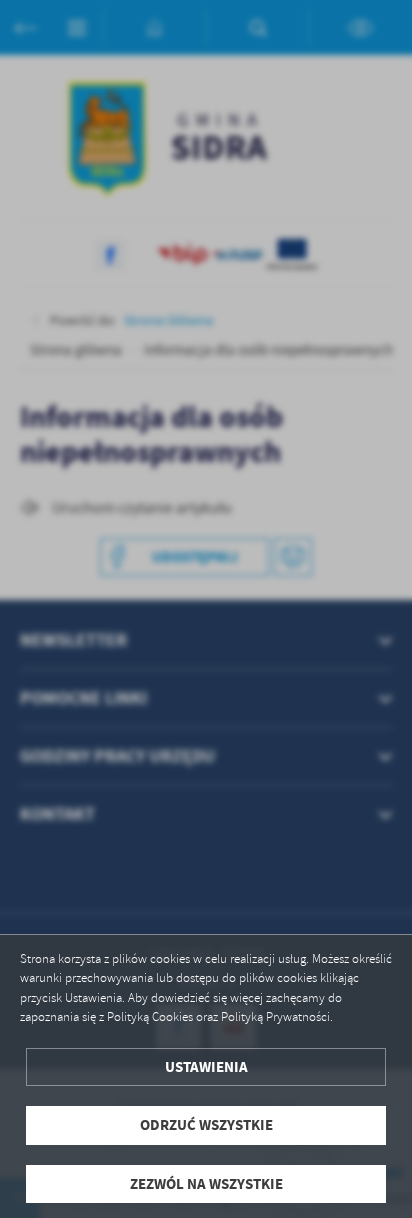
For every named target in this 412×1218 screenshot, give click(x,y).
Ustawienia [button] (206, 1067)
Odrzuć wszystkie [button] (206, 1125)
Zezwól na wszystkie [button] (206, 1184)
